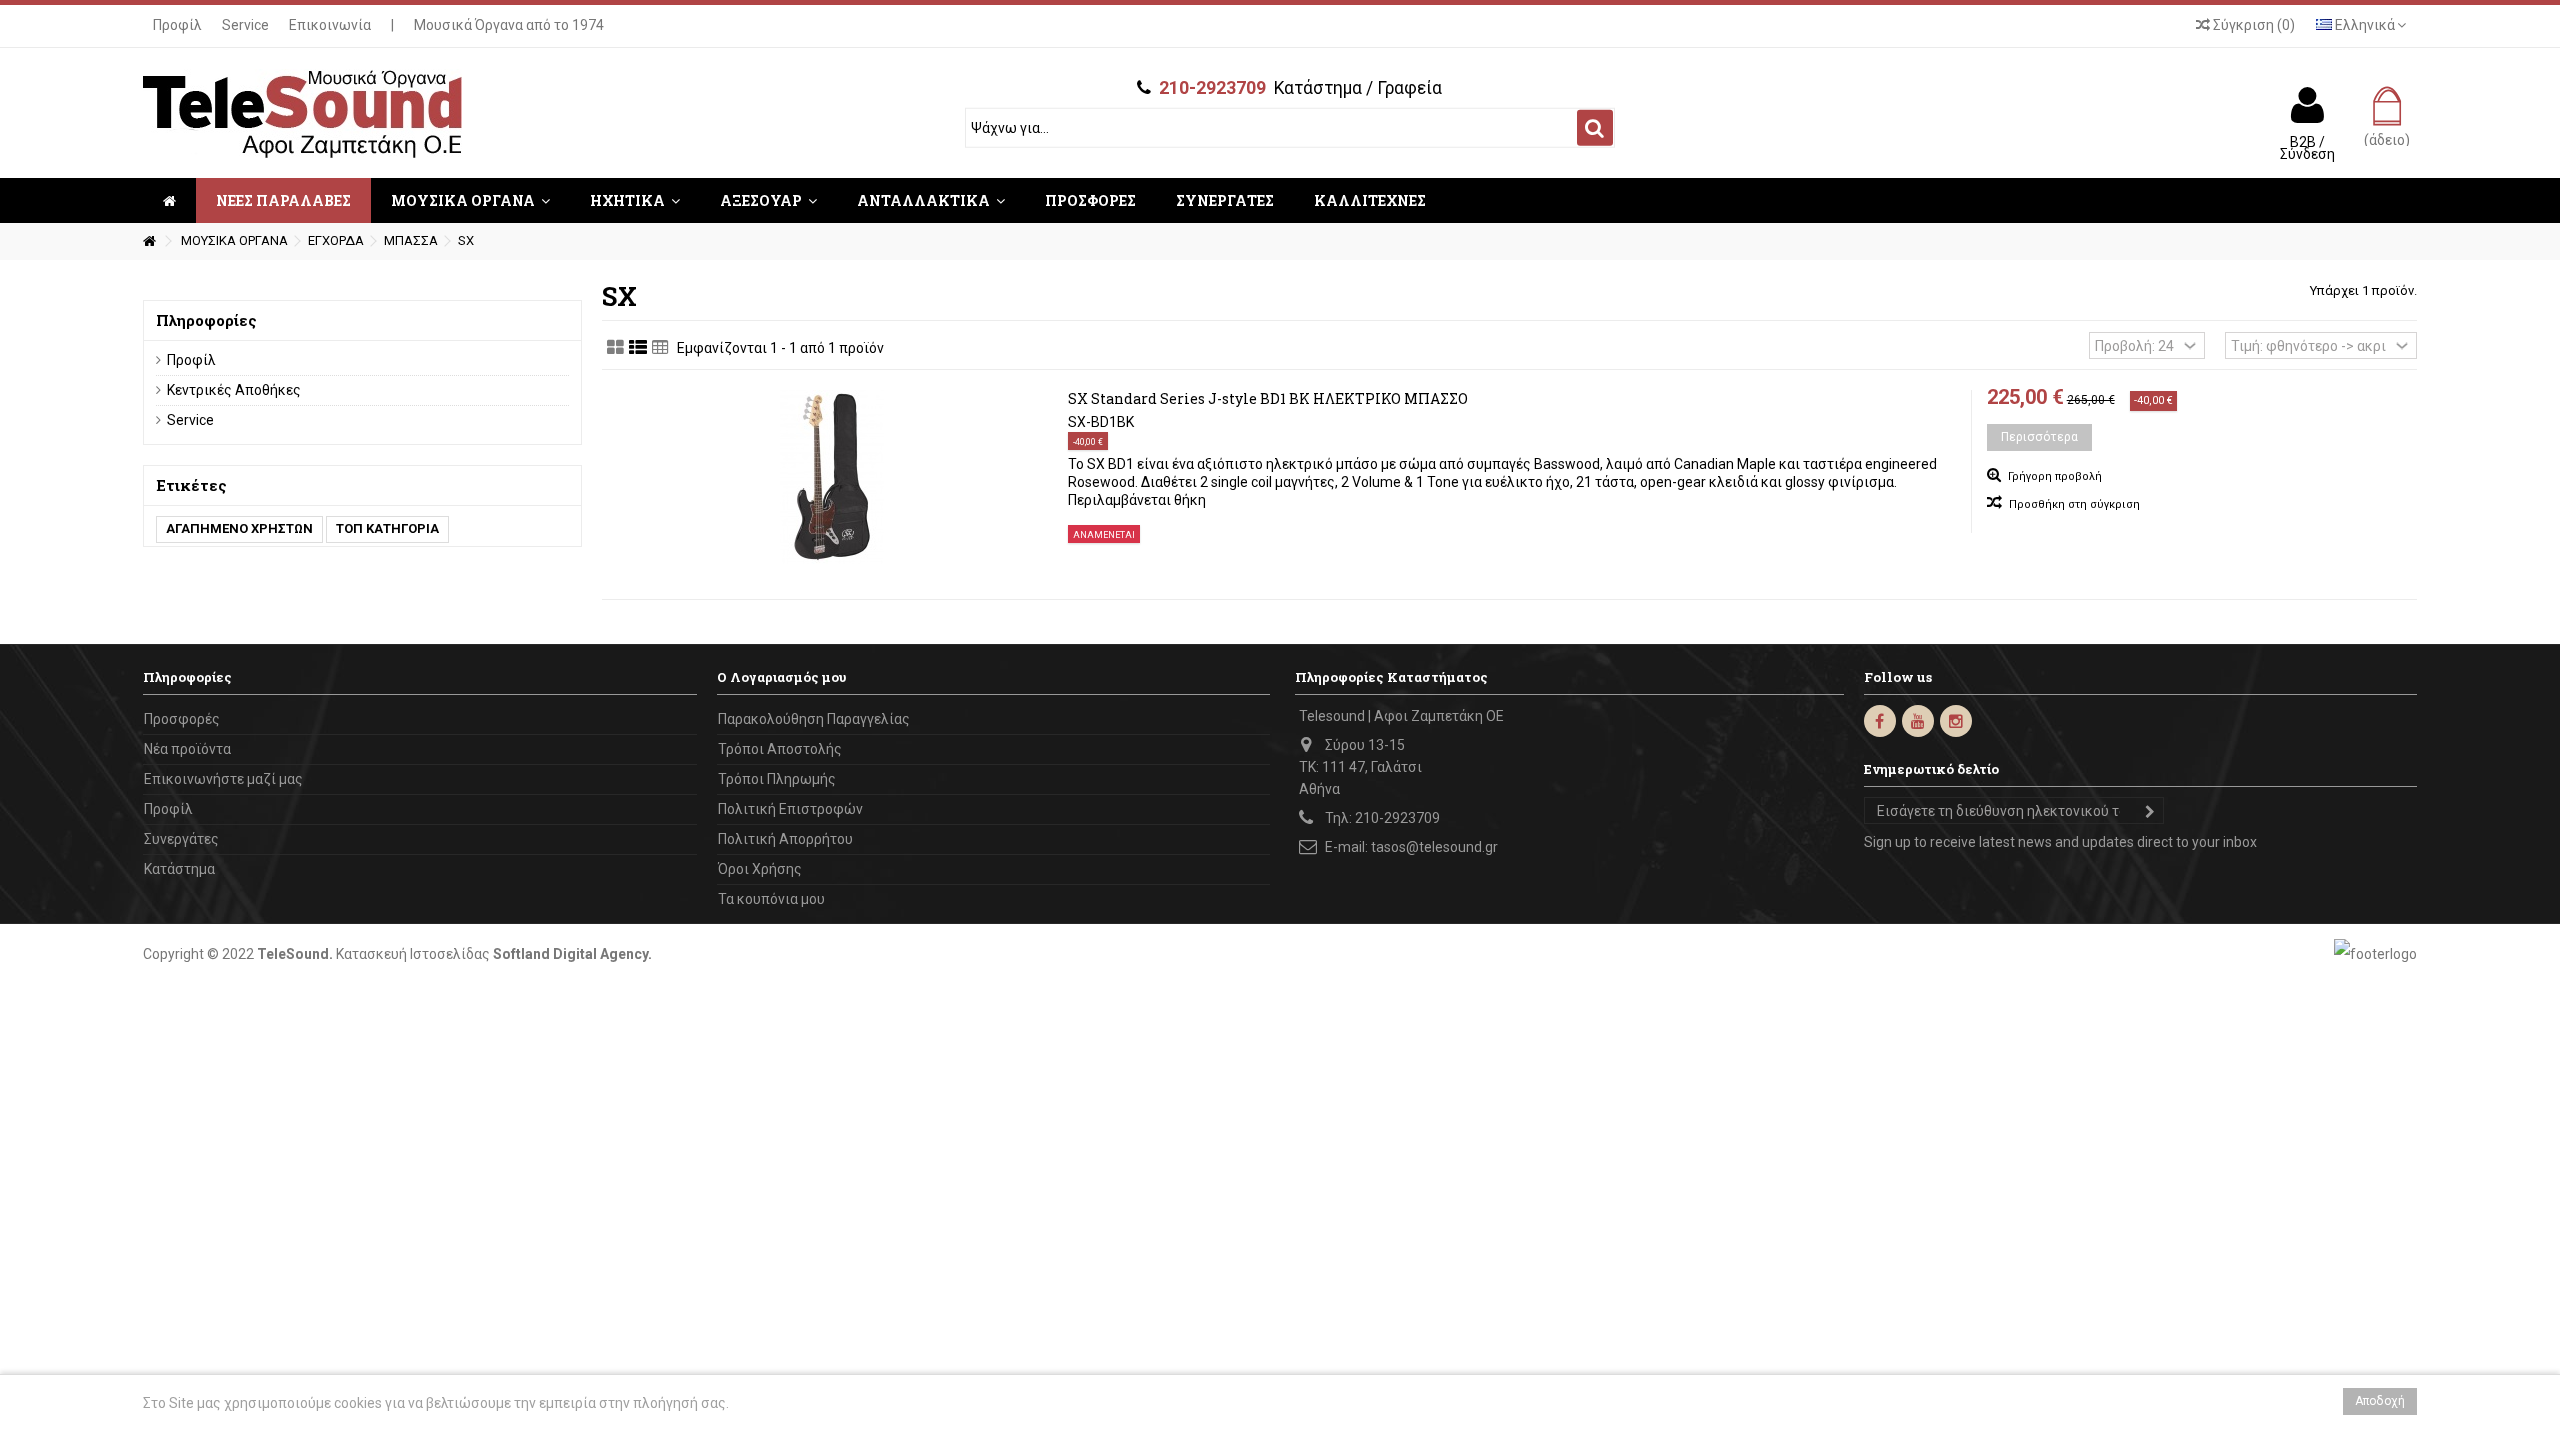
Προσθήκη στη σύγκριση (2074, 504)
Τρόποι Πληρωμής (777, 779)
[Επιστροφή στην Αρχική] (149, 241)
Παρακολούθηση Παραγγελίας (814, 719)
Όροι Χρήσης (760, 869)
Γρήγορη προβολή (2053, 476)
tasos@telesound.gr (1434, 847)
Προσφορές (182, 719)
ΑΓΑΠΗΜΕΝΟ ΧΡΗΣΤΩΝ (239, 528)
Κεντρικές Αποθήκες (234, 390)
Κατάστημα (179, 869)
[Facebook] (1880, 721)
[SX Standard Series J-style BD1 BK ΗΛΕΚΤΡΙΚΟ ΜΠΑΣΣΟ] (832, 477)
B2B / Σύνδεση (2307, 147)
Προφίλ (177, 25)
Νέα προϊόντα (187, 749)
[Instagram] (1956, 721)
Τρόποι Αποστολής (780, 749)
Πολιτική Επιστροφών (790, 809)
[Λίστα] (638, 348)
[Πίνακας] (660, 348)
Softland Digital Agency (570, 954)
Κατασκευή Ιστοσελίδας (413, 954)
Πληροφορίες (206, 320)
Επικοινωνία (330, 25)
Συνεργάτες (181, 839)
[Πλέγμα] (615, 348)
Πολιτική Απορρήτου (785, 839)
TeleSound (293, 954)
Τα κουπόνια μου (771, 899)
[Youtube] (1918, 721)
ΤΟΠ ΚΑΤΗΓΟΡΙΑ (387, 528)
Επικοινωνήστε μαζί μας (223, 779)
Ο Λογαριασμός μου (781, 677)
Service (245, 25)
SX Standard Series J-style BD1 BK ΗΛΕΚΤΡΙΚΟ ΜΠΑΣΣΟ (1268, 398)
